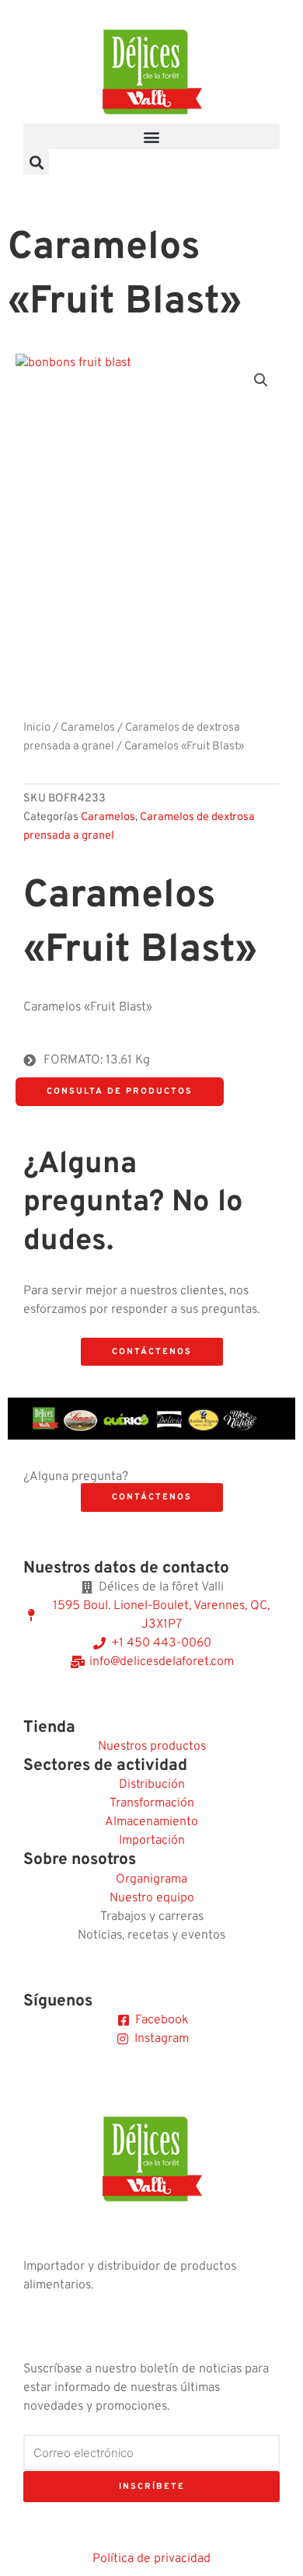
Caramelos (88, 728)
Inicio (37, 728)
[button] (151, 136)
